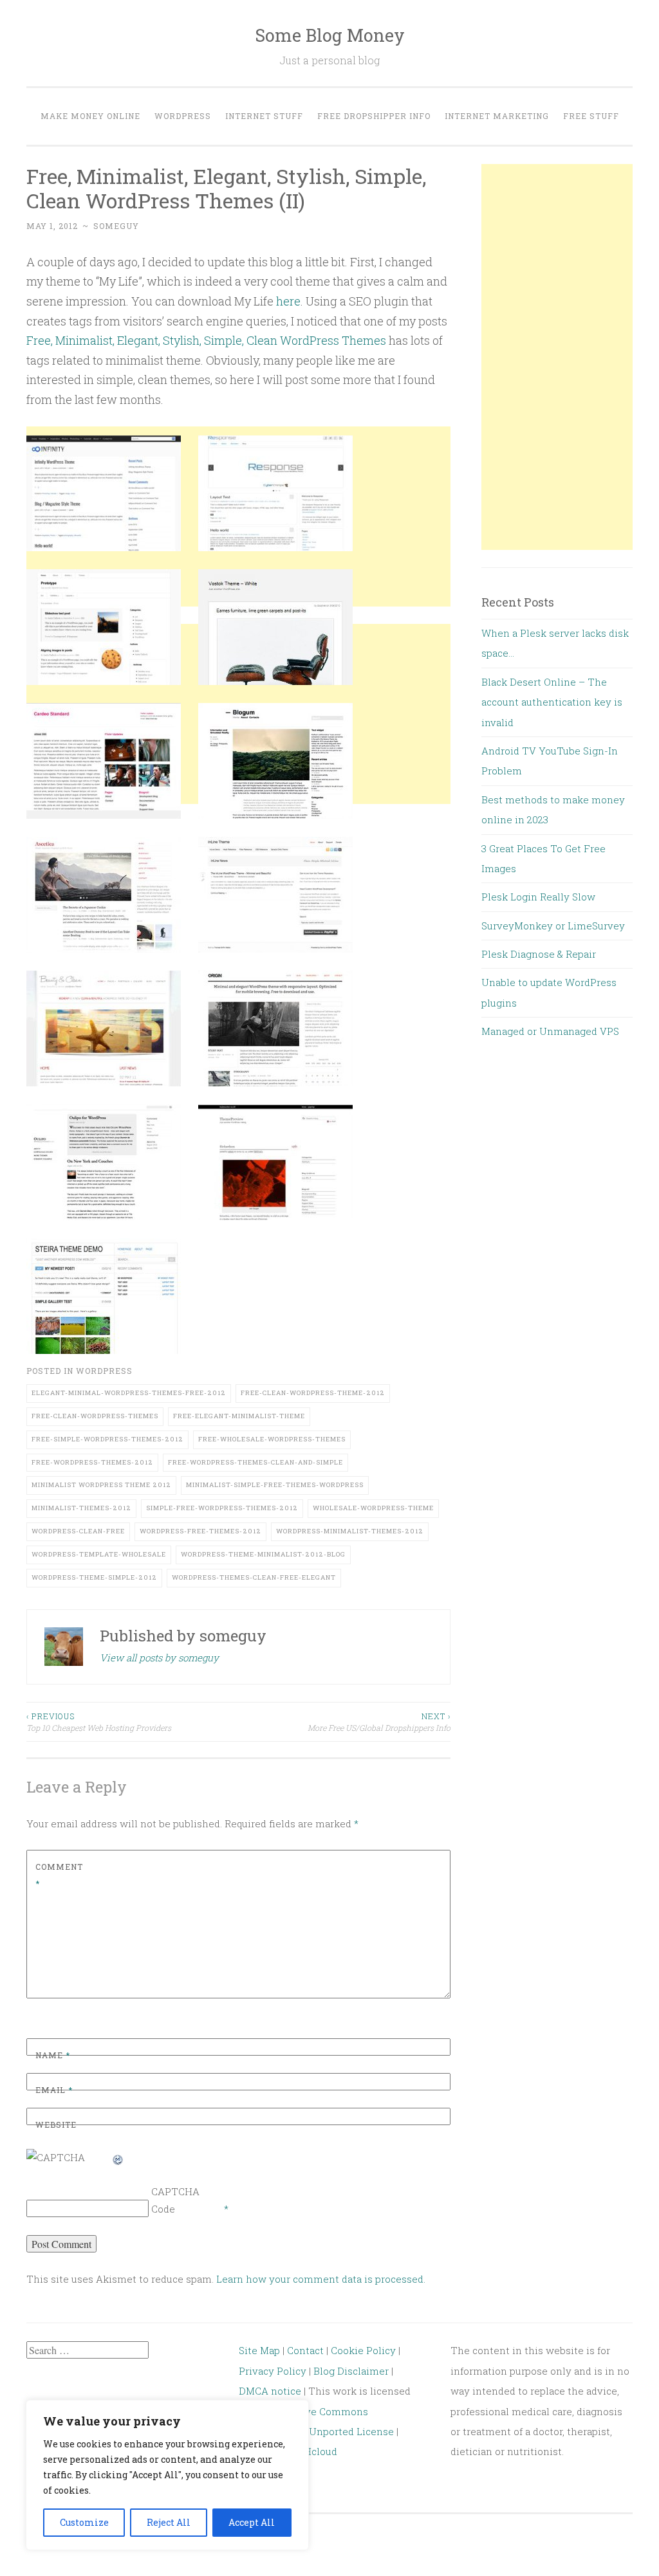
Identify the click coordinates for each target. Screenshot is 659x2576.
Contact (307, 2350)
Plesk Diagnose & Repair (539, 954)
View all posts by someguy (159, 1658)
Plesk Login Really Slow (538, 897)
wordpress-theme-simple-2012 (94, 1577)
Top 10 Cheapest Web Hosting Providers (99, 1722)
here (288, 301)
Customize (84, 2522)
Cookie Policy (363, 2350)
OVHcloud (313, 2451)
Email (54, 2090)
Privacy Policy (273, 2371)
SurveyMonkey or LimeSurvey (553, 926)
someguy (116, 226)
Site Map (259, 2350)
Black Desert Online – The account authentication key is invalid (552, 702)
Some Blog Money (330, 35)
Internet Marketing (497, 116)
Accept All (252, 2522)
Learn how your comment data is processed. (321, 2279)
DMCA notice (270, 2391)
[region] (167, 2475)
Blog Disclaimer (351, 2371)
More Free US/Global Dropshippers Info (379, 1722)
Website (56, 2124)
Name (53, 2055)
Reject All (169, 2522)
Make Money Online (90, 116)
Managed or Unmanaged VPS (550, 1031)
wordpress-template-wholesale (99, 1554)
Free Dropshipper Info (374, 116)
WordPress (183, 116)
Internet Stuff (264, 116)
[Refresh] (118, 2157)
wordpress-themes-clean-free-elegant (254, 1577)
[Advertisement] (238, 918)
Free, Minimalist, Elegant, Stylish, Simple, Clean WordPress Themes (206, 340)
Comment (59, 1875)
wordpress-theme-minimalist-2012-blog (263, 1554)
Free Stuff (591, 116)
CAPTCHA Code (175, 2200)
